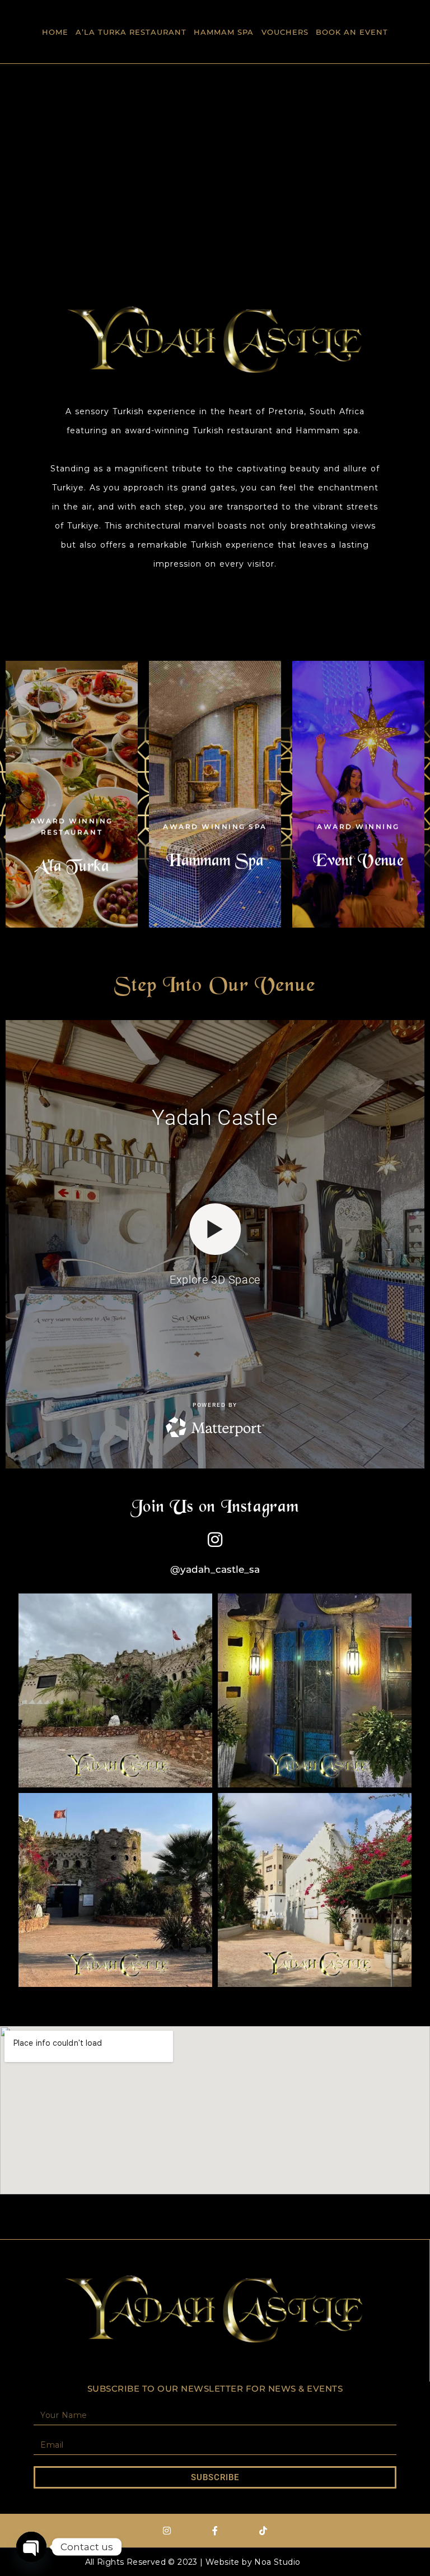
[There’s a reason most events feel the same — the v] (315, 1890)
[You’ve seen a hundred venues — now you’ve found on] (115, 1690)
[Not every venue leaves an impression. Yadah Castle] (315, 1690)
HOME (55, 32)
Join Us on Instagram (215, 1508)
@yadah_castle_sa (215, 1569)
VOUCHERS (285, 32)
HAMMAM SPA (224, 32)
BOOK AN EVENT (352, 32)
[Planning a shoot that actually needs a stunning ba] (115, 1890)
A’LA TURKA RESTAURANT (131, 32)
